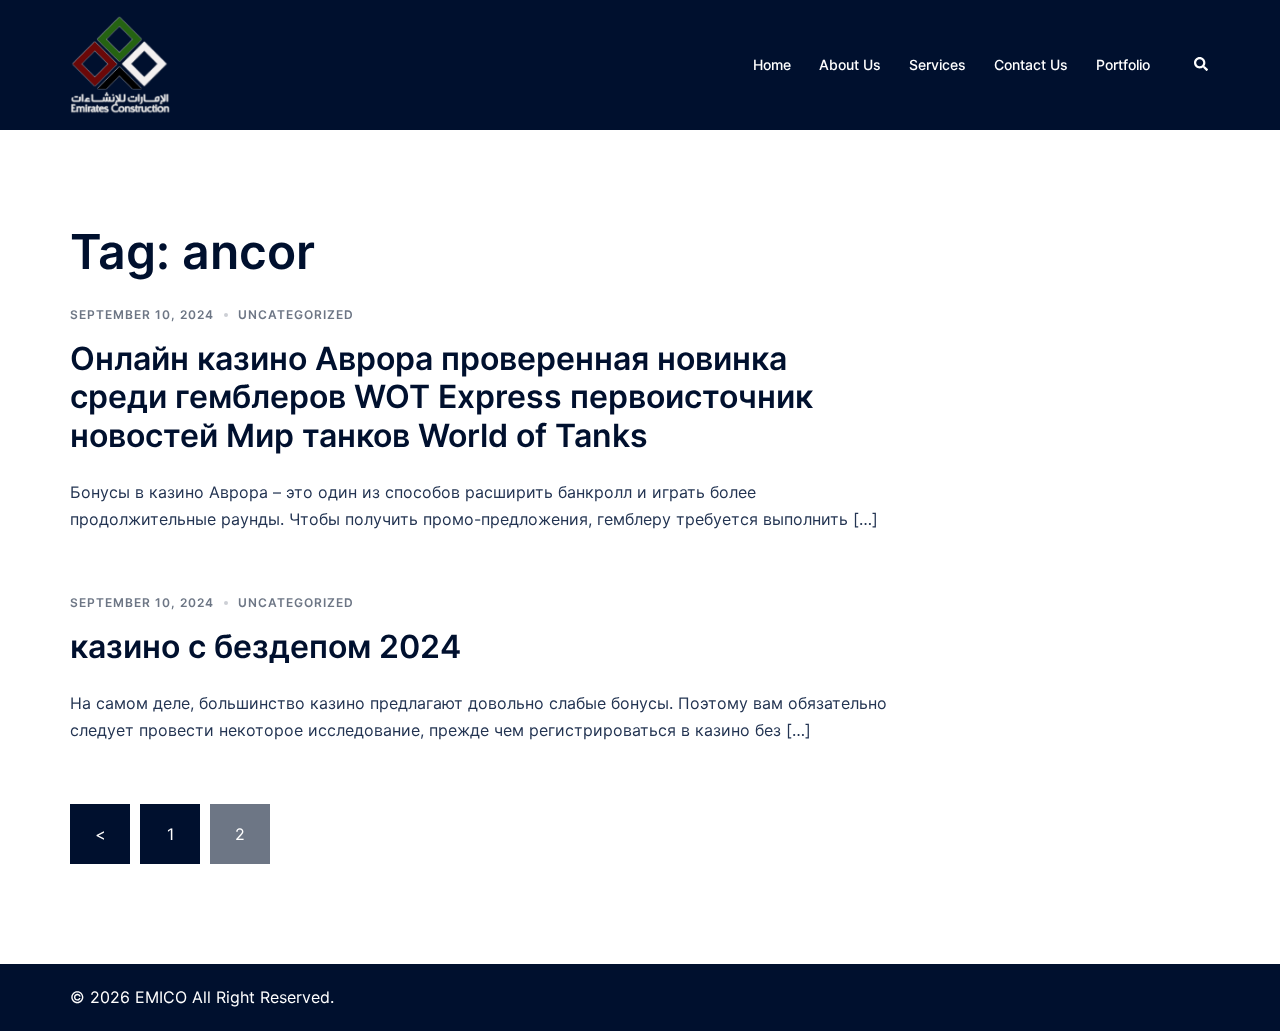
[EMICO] (120, 63)
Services (937, 64)
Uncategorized (296, 314)
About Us (850, 64)
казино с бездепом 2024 (265, 646)
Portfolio (1123, 64)
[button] (1202, 65)
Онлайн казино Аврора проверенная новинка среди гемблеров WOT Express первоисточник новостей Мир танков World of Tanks (441, 397)
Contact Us (1031, 64)
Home (772, 64)
